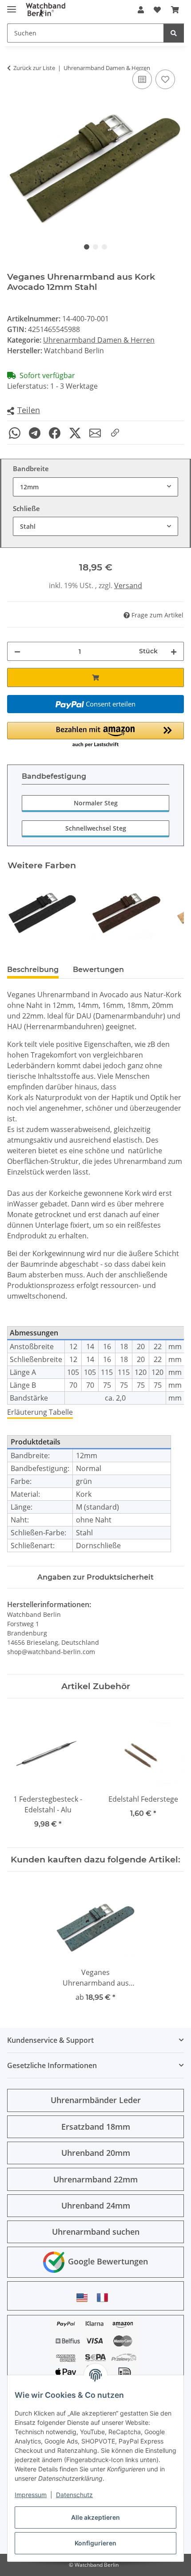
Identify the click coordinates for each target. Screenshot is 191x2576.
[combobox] (95, 487)
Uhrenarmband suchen (96, 2232)
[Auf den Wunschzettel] (165, 79)
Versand (128, 585)
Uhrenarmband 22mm (95, 2179)
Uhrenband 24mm (96, 2205)
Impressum (31, 2495)
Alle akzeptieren (95, 2517)
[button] (141, 10)
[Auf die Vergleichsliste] (142, 79)
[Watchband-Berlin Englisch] (84, 2297)
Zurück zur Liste (34, 68)
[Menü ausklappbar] (12, 6)
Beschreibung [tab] (33, 970)
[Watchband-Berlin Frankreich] (105, 2297)
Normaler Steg (96, 803)
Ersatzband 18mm (96, 2127)
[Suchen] (174, 33)
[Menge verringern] (17, 651)
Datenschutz (74, 2495)
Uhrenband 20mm (96, 2153)
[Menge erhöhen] (174, 651)
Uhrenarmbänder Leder (96, 2100)
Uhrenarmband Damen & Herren (99, 340)
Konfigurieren (95, 2543)
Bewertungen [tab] (98, 970)
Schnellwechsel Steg (96, 828)
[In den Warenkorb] (95, 677)
